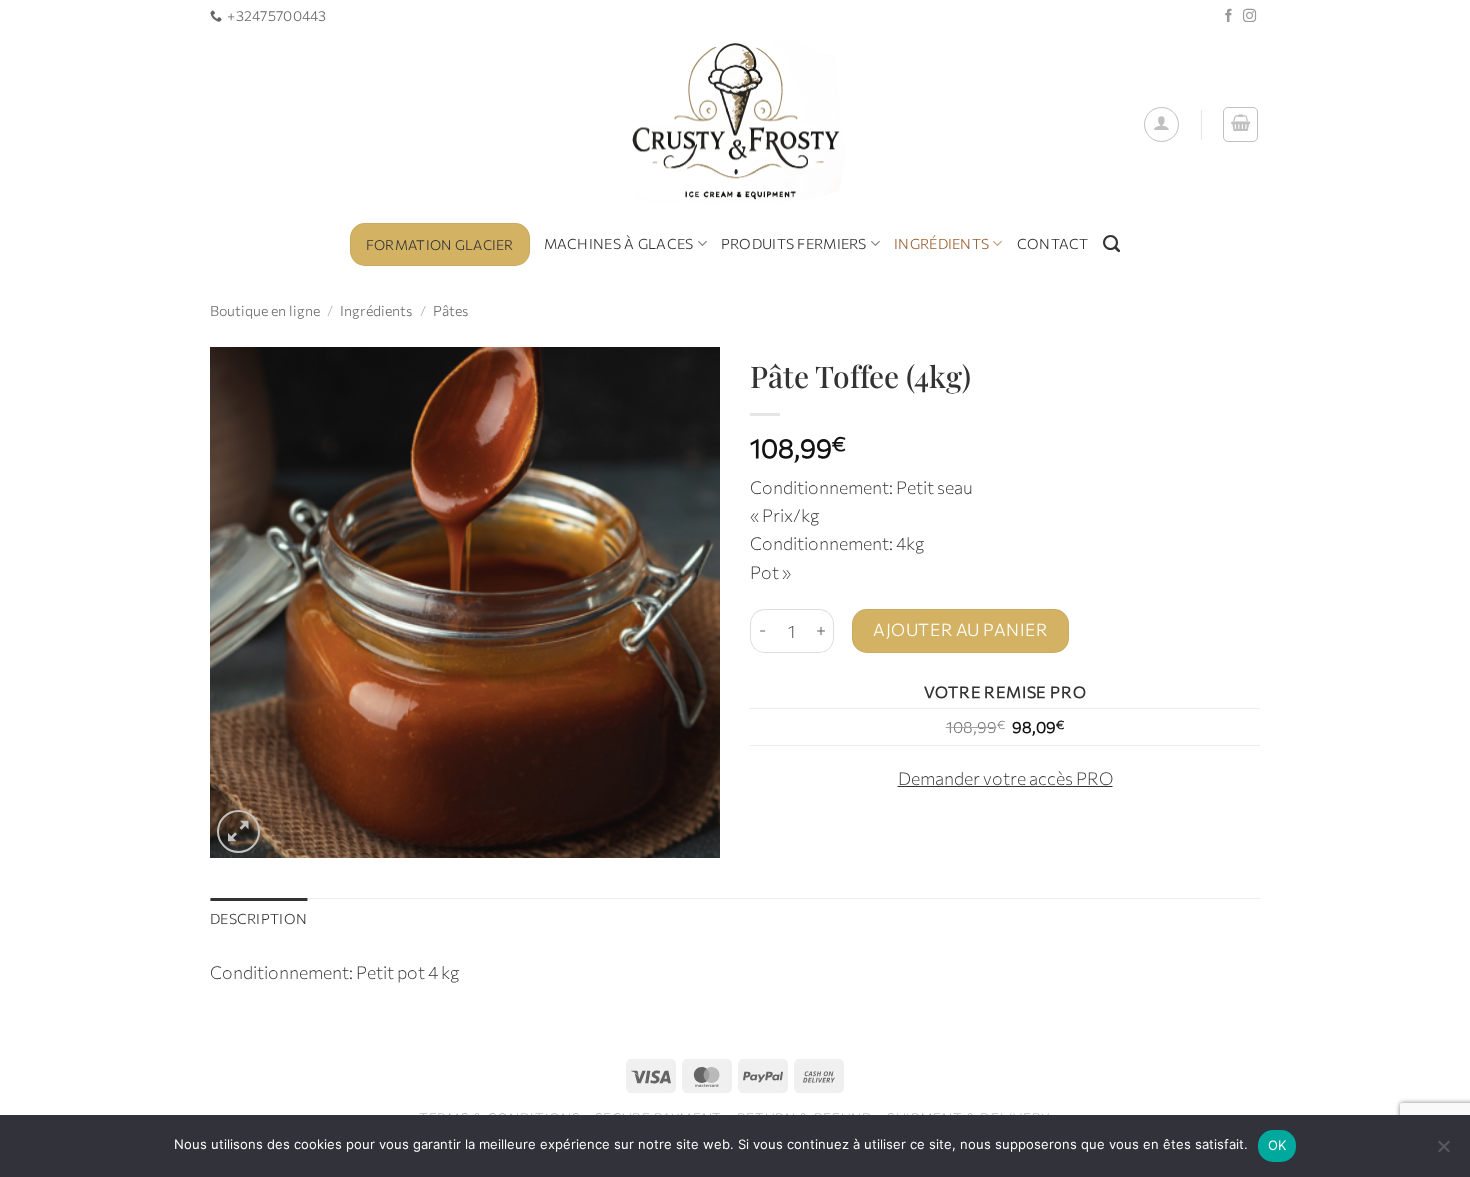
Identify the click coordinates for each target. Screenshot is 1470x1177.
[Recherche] (1111, 244)
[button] (1161, 124)
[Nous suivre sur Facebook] (1228, 16)
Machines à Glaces (619, 243)
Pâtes (450, 310)
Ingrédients (941, 243)
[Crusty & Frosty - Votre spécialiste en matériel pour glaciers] (735, 125)
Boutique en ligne (265, 310)
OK (1277, 1145)
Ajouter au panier (960, 629)
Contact (1053, 243)
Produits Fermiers (794, 243)
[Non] (1443, 1152)
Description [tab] (258, 918)
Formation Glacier (440, 244)
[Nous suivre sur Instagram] (1249, 16)
